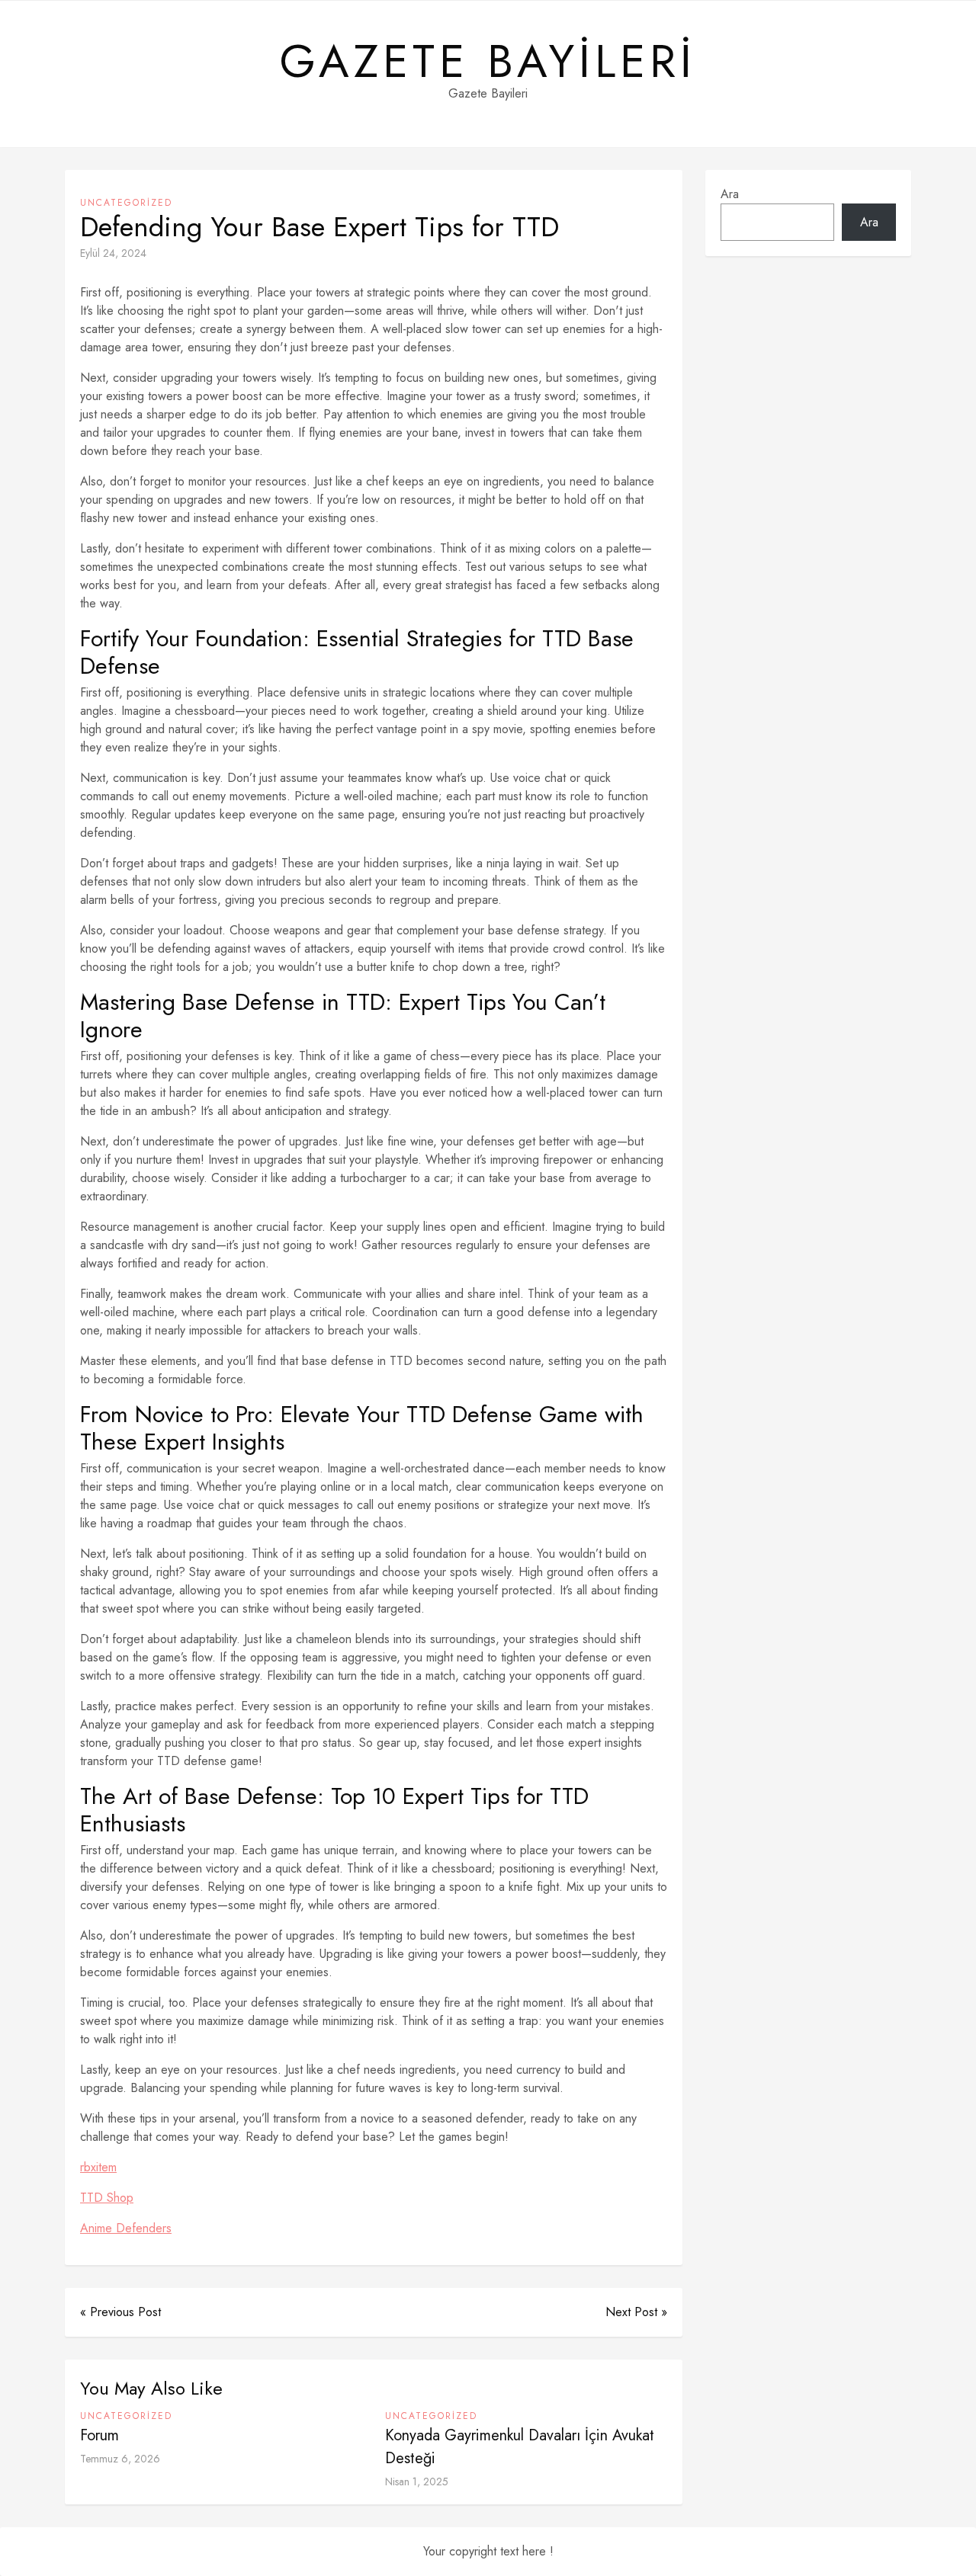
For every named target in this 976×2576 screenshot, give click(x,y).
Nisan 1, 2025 (417, 2481)
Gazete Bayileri (488, 62)
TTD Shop (107, 2198)
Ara (730, 194)
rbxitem (98, 2167)
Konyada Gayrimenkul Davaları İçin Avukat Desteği (520, 2447)
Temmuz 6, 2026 (120, 2459)
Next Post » (636, 2312)
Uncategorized (126, 203)
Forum (100, 2435)
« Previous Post (120, 2312)
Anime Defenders (126, 2228)
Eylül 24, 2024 (113, 253)
